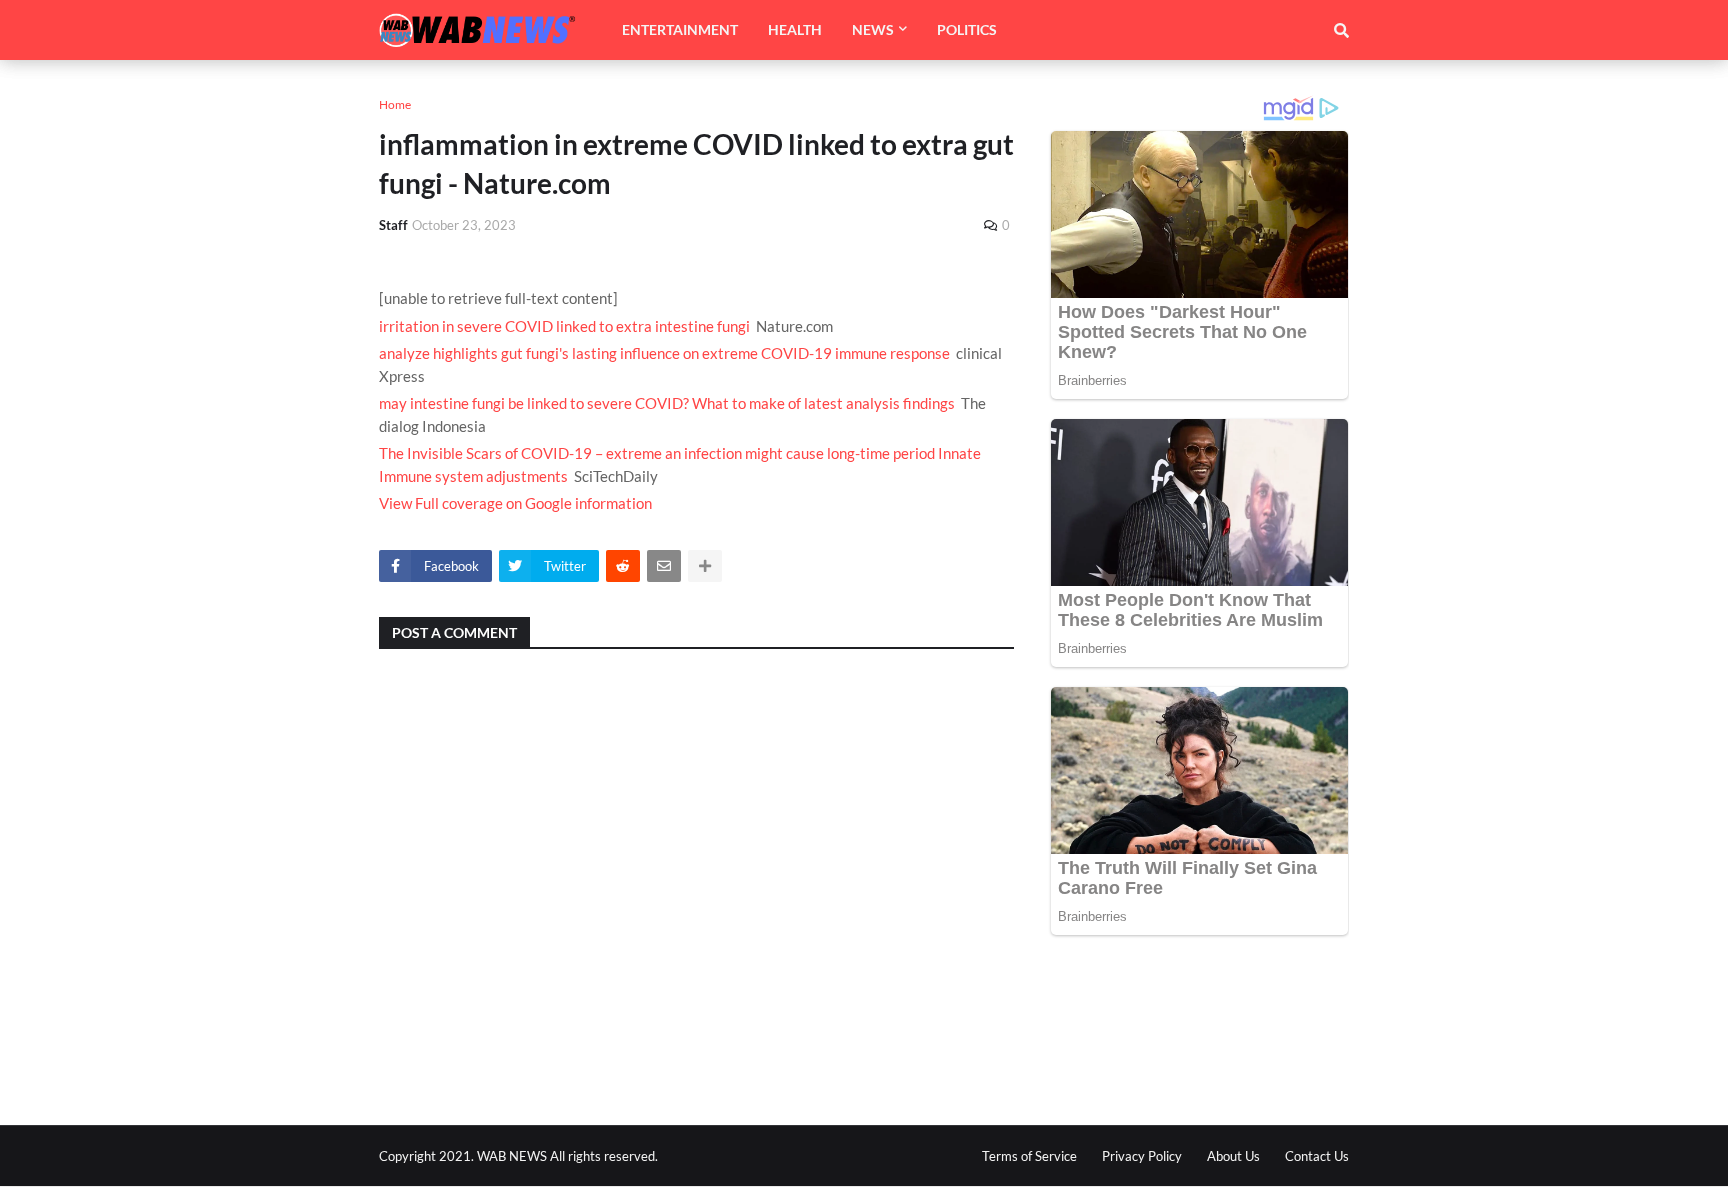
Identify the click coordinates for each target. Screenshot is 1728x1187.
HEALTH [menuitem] (795, 29)
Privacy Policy (1142, 1156)
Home (395, 104)
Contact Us (1317, 1156)
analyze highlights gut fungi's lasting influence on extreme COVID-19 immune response (664, 353)
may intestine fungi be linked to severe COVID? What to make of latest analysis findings (667, 403)
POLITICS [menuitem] (967, 29)
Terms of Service (1029, 1156)
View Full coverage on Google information (515, 503)
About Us (1233, 1156)
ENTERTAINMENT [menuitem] (680, 29)
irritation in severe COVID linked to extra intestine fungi (564, 326)
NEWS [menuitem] (873, 29)
